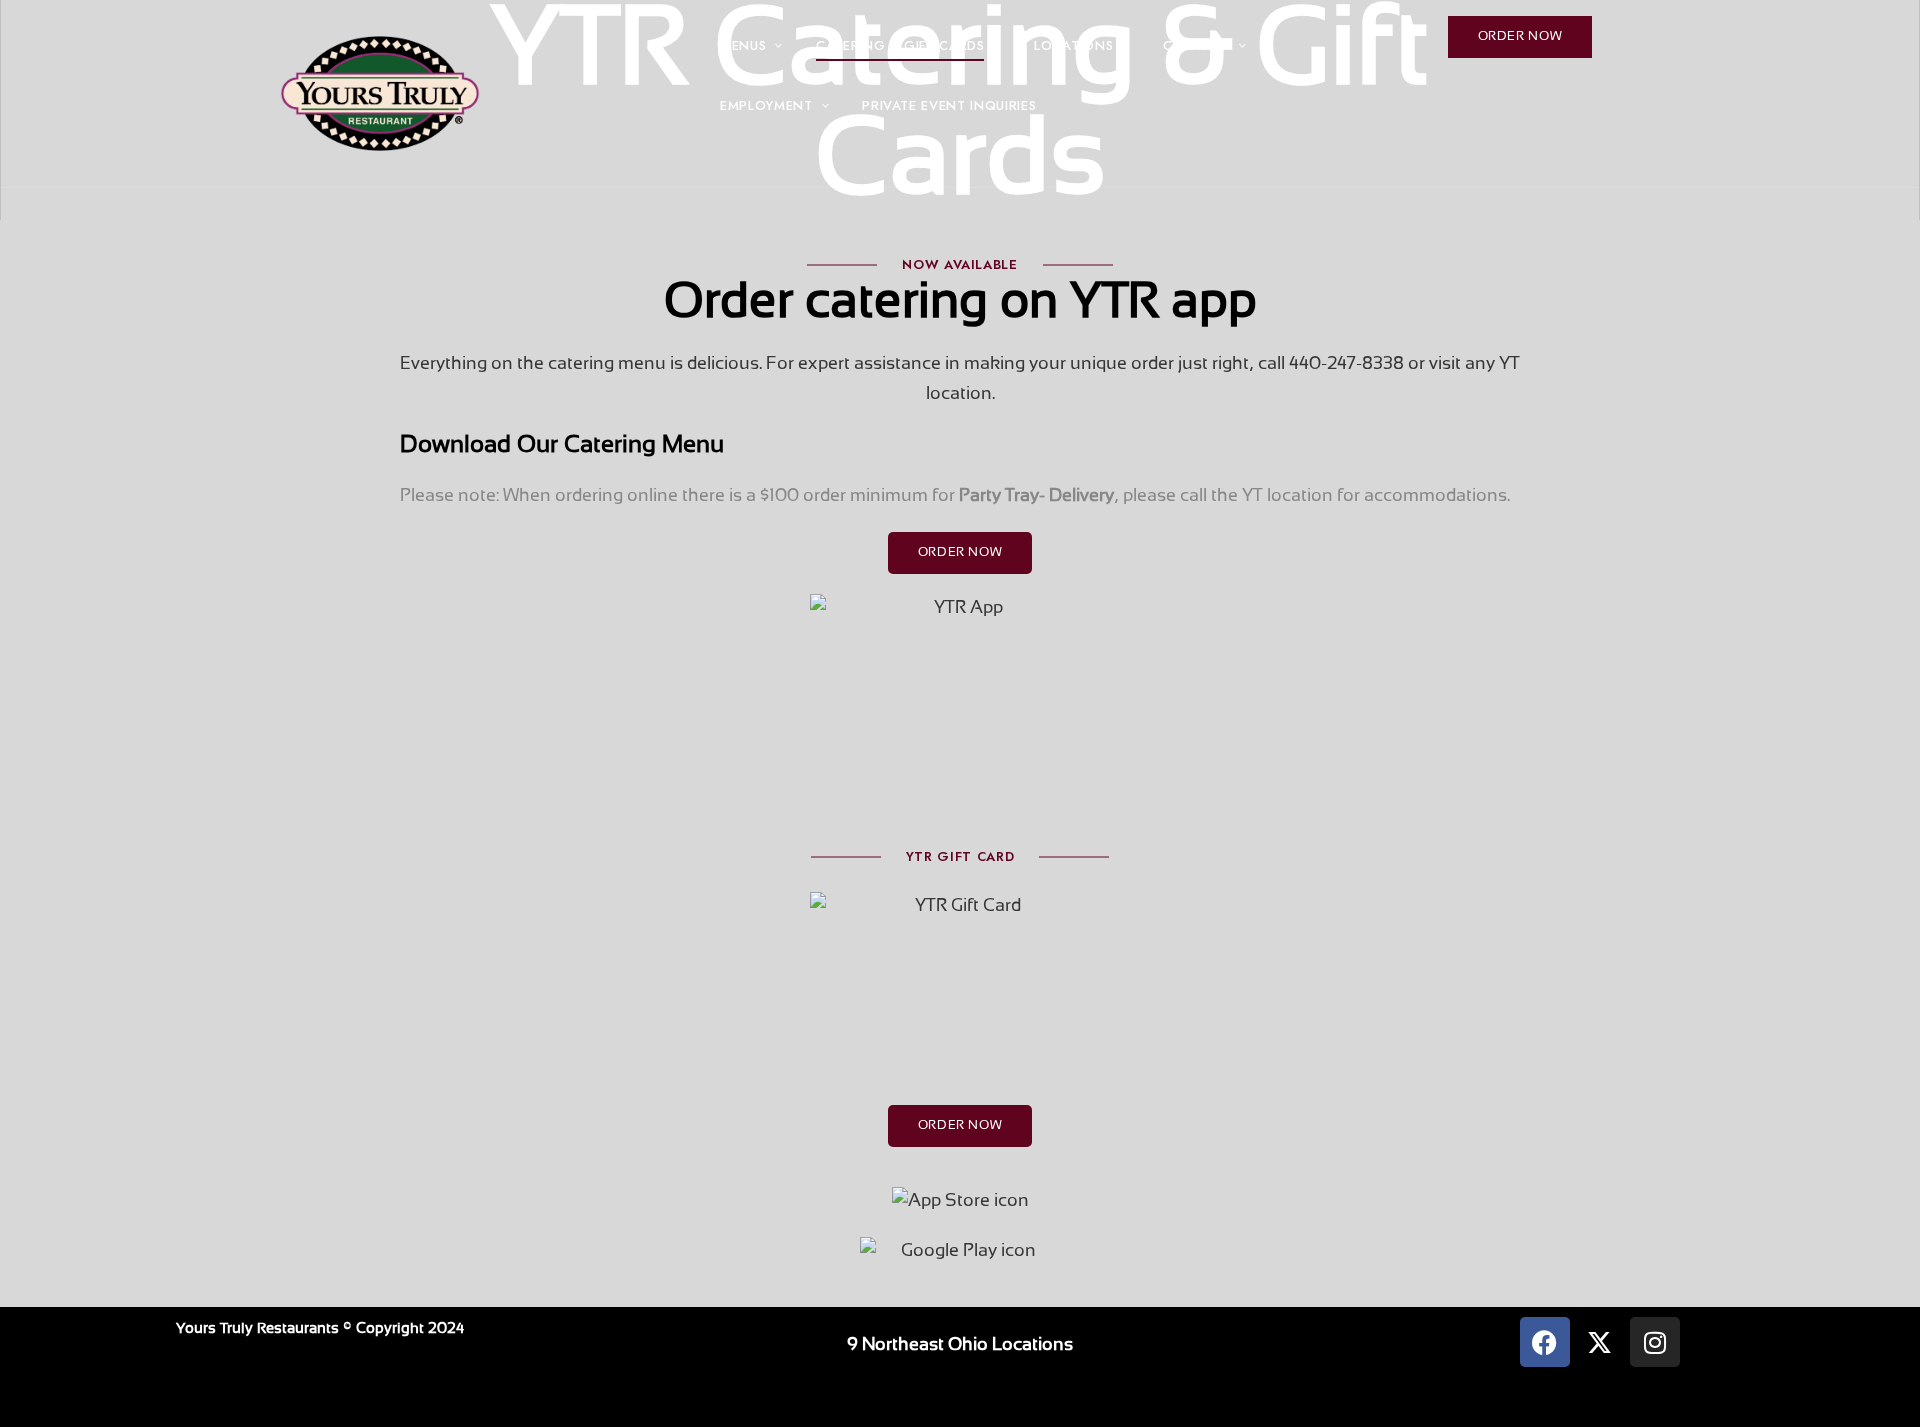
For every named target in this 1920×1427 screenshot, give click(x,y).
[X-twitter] (1600, 1342)
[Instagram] (1655, 1342)
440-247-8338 (1346, 364)
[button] (1520, 37)
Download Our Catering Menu (562, 446)
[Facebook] (1545, 1342)
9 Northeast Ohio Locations (960, 1345)
